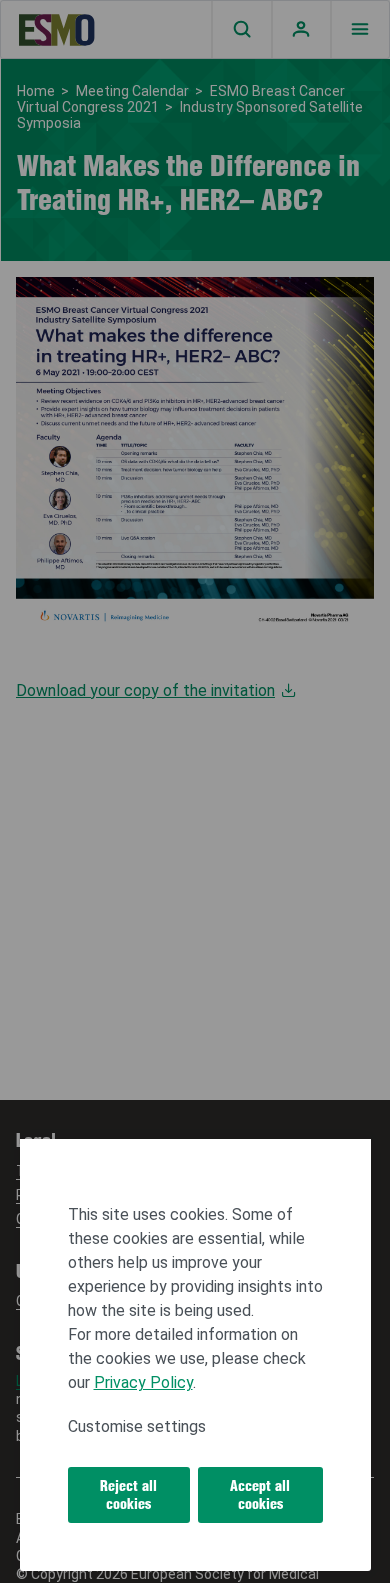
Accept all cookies (260, 1495)
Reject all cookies (128, 1495)
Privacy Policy (143, 1382)
